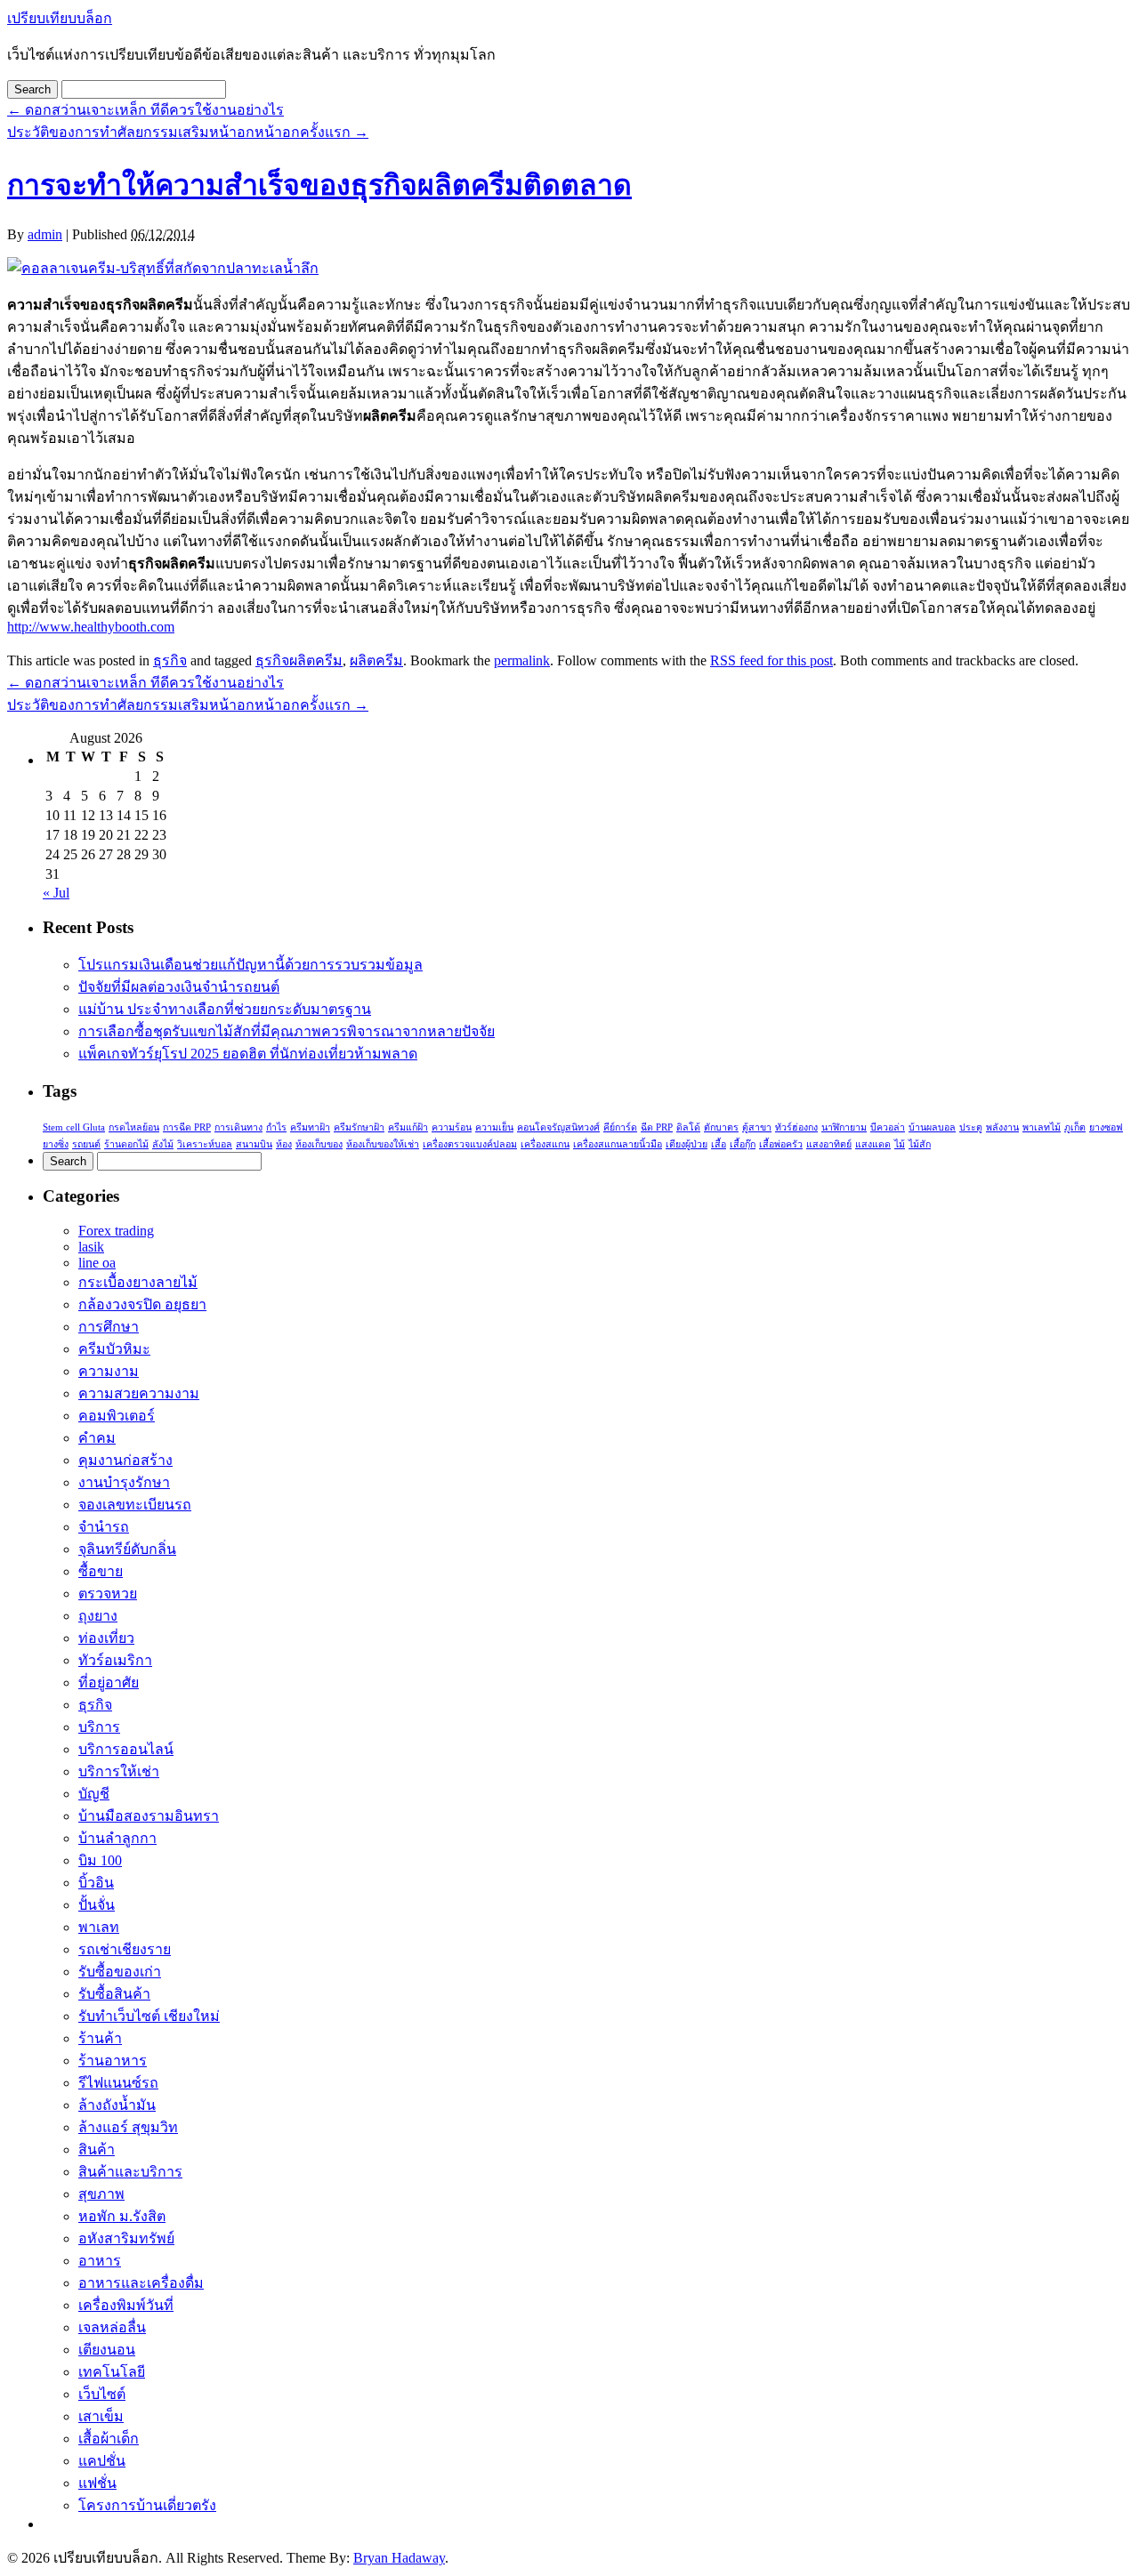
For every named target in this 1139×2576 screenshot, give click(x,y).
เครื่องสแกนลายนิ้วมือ (618, 1144)
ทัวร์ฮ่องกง (796, 1127)
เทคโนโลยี (112, 2372)
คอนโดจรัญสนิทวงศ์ (558, 1127)
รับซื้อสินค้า (114, 1994)
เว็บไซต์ (102, 2394)
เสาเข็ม (101, 2416)
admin (45, 234)
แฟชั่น (97, 2483)
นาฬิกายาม (844, 1127)
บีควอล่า (888, 1127)
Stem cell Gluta (74, 1127)
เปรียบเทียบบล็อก (60, 18)
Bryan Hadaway (399, 2558)
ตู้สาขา (757, 1127)
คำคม (97, 1438)
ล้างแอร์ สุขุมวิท (128, 2127)
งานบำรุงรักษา (124, 1482)
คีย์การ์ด (620, 1127)
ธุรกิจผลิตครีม (299, 660)
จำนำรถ (104, 1527)
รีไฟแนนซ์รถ (118, 2083)
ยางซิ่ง (56, 1144)
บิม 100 (100, 1860)
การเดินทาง (238, 1127)
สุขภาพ (101, 2194)
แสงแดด (873, 1144)
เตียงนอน (107, 2350)
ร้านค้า (100, 2038)
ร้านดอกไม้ (126, 1144)
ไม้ (900, 1144)
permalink (522, 660)
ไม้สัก (920, 1144)
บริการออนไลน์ (126, 1749)
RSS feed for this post (771, 660)
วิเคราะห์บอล (205, 1144)
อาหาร (100, 2261)
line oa (97, 1263)
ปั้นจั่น (97, 1905)
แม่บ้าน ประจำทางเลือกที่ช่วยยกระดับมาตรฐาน (225, 1009)
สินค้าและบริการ (130, 2172)
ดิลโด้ (688, 1127)
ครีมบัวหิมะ (114, 1349)
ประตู (971, 1127)
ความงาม (109, 1371)
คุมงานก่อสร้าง (125, 1460)
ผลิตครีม (376, 660)
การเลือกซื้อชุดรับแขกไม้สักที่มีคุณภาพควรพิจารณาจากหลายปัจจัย (287, 1031)
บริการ (99, 1727)
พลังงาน (1002, 1127)
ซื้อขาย (101, 1571)
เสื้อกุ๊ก (743, 1144)
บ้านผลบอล (932, 1127)
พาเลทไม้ (1042, 1127)
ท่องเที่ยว (106, 1638)
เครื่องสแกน (545, 1144)
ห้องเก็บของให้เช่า (383, 1144)
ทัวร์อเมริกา (115, 1660)
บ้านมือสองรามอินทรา (149, 1816)
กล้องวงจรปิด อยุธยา (142, 1304)
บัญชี (94, 1794)
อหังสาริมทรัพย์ (126, 2238)
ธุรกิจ (170, 660)
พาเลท (99, 1927)
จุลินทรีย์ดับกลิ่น (127, 1549)
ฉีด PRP (657, 1127)
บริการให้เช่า (119, 1771)
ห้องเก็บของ (319, 1144)
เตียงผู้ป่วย (687, 1144)
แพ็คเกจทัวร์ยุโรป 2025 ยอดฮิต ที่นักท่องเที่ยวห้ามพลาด (248, 1054)
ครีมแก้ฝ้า (408, 1127)
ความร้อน (452, 1127)
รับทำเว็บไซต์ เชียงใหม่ (149, 2016)
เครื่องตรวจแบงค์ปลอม (470, 1144)
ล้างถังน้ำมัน (117, 2105)
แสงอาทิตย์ (829, 1144)
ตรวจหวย (108, 1594)
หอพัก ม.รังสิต (122, 2216)
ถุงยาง (98, 1616)
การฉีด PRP (187, 1127)
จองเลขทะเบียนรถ (135, 1505)
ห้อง (284, 1144)
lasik (91, 1247)
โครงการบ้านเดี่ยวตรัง (147, 2505)
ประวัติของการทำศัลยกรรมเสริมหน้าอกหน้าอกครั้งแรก (188, 132)
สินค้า (97, 2149)
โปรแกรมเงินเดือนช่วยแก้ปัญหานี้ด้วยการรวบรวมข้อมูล (250, 965)
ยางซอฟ (1106, 1127)
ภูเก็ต (1075, 1127)
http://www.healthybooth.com (91, 627)
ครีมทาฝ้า (310, 1127)
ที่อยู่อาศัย (109, 1682)
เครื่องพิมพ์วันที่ (126, 2305)
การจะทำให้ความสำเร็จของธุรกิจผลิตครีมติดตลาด (319, 185)
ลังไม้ (163, 1144)
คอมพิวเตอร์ (117, 1416)
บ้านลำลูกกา (117, 1838)
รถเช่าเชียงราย (125, 1949)
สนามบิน (254, 1144)
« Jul (56, 893)
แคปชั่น (102, 2461)
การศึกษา (109, 1327)
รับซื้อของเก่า (120, 1972)
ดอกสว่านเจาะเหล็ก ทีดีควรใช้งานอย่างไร (145, 110)
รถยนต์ (86, 1144)
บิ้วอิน (96, 1883)
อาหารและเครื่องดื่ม (141, 2283)
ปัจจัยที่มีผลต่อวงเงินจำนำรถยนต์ (179, 987)
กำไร (276, 1127)
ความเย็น (494, 1127)
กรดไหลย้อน (134, 1127)
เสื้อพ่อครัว (781, 1144)
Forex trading (116, 1231)
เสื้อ (719, 1144)
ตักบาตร (721, 1127)
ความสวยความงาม (139, 1393)
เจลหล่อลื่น (112, 2327)
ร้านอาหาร (113, 2061)
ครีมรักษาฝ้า (359, 1127)
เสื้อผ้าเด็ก (109, 2439)
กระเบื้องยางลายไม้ (138, 1282)
